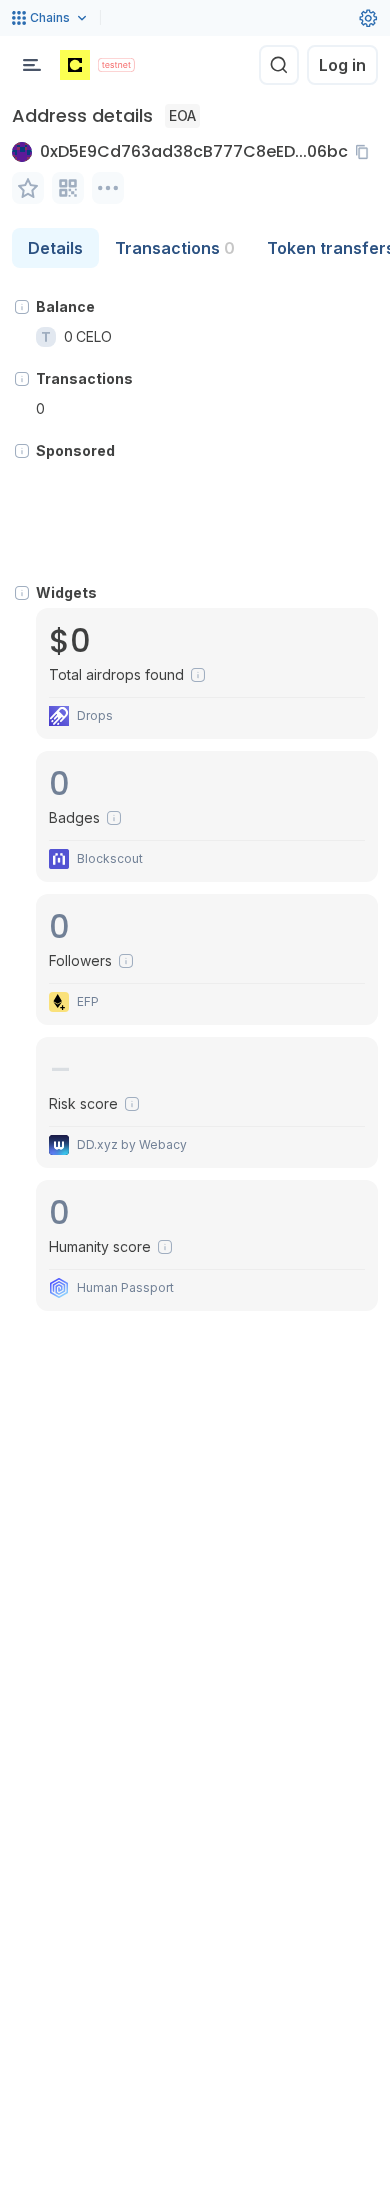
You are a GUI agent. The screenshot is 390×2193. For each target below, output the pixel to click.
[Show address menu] (108, 188)
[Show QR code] (68, 188)
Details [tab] (55, 248)
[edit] (28, 188)
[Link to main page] (75, 65)
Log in (342, 65)
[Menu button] (32, 65)
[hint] (22, 307)
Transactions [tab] (175, 248)
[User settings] (368, 18)
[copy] (366, 152)
